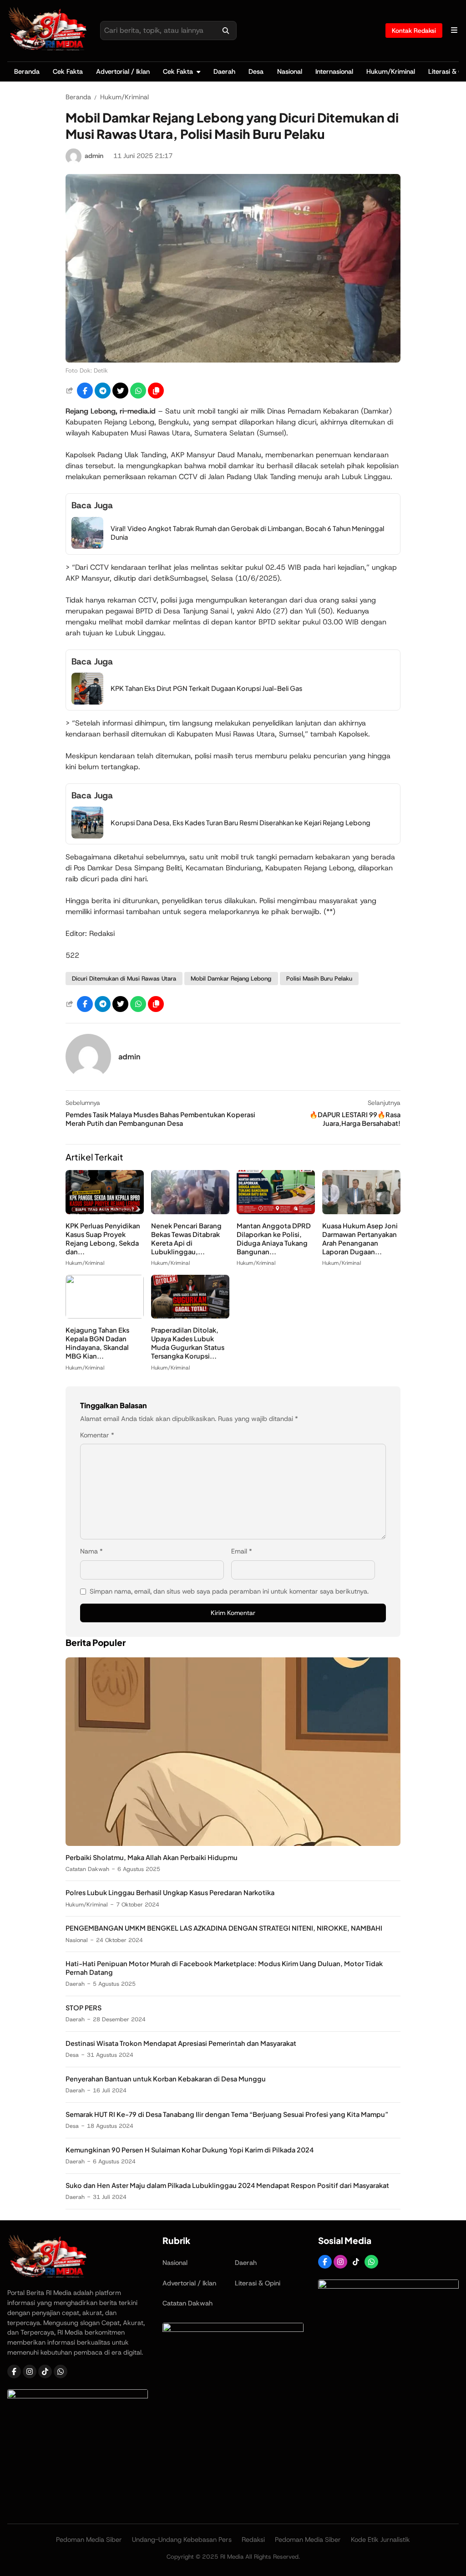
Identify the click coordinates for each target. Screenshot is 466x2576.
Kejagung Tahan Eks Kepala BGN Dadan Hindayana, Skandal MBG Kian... (97, 1343)
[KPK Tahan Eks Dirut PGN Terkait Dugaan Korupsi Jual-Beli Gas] (87, 702)
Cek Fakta (68, 72)
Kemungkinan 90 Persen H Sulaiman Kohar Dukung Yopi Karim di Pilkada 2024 (190, 2150)
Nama (91, 1551)
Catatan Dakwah (87, 1869)
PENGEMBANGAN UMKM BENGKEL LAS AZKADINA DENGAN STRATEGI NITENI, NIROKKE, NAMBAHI (224, 1928)
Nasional (290, 72)
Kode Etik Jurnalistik (380, 2540)
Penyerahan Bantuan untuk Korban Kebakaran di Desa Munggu (166, 2079)
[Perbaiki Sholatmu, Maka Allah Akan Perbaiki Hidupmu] (233, 1843)
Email (242, 1551)
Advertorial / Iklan (123, 72)
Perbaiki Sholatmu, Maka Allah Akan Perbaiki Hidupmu (152, 1857)
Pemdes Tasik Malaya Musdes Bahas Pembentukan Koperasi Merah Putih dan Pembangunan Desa (160, 1119)
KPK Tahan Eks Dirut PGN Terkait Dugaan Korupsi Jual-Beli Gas (206, 688)
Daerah (224, 72)
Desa (256, 72)
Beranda (27, 72)
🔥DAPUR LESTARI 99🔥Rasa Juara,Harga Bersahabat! (355, 1119)
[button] (156, 391)
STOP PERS (84, 2008)
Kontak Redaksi (414, 31)
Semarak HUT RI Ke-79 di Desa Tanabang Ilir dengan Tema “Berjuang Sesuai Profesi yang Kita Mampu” (227, 2114)
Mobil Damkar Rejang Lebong (231, 979)
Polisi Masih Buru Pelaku (319, 979)
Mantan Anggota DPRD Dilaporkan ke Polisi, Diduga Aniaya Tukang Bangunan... (274, 1239)
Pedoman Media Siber (89, 2540)
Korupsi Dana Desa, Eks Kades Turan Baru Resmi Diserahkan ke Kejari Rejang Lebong (241, 823)
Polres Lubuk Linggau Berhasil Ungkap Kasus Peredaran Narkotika (170, 1892)
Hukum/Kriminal (391, 72)
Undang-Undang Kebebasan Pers (182, 2540)
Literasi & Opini (258, 2283)
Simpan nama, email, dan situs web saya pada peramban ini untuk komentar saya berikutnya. (229, 1591)
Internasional (334, 72)
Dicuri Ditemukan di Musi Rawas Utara (124, 979)
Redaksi (253, 2540)
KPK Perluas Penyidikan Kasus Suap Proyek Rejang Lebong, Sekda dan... (103, 1239)
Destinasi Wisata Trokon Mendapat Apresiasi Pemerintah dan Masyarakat (181, 2043)
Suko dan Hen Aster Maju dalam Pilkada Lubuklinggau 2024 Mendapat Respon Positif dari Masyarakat (227, 2185)
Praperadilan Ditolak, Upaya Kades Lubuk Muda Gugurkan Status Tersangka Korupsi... (188, 1343)
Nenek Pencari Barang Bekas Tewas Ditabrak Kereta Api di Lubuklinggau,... (186, 1239)
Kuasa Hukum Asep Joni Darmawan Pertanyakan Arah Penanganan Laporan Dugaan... (360, 1239)
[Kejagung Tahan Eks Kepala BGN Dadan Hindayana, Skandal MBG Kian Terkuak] (105, 1316)
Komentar (97, 1435)
